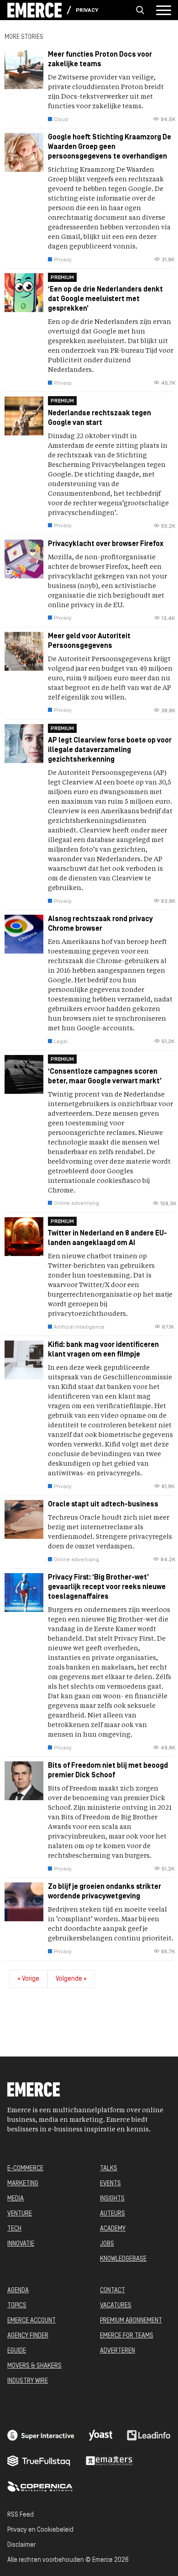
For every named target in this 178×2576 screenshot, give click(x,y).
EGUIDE (17, 2351)
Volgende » (71, 1979)
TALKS (109, 2169)
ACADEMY (113, 2229)
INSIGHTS (112, 2199)
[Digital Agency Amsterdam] (41, 2435)
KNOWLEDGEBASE (123, 2259)
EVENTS (110, 2184)
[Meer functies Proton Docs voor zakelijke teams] (89, 91)
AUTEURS (113, 2214)
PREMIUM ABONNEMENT (131, 2321)
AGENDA (18, 2291)
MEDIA (16, 2199)
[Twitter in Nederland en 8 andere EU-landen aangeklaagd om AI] (89, 1279)
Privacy (87, 11)
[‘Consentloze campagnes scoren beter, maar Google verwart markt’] (89, 1136)
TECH (14, 2229)
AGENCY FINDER (28, 2336)
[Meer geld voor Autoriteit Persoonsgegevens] (89, 678)
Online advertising (76, 1203)
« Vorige (28, 1979)
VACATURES (116, 2306)
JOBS (107, 2244)
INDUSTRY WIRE (28, 2381)
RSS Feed (21, 2515)
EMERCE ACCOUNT (31, 2321)
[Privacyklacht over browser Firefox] (89, 586)
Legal (61, 1042)
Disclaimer (21, 2545)
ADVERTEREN (118, 2351)
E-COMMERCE (25, 2169)
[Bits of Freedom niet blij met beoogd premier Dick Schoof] (89, 1822)
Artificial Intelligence (79, 1327)
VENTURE (20, 2214)
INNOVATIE (21, 2244)
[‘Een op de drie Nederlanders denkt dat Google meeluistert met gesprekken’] (89, 335)
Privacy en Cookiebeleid (40, 2530)
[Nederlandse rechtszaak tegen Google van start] (89, 468)
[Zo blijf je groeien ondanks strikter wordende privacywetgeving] (89, 1924)
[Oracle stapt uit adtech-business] (89, 1536)
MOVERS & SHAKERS (34, 2366)
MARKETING (23, 2184)
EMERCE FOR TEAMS (127, 2336)
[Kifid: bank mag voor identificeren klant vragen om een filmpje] (89, 1420)
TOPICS (17, 2306)
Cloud (61, 120)
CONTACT (113, 2291)
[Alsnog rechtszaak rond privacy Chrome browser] (89, 985)
